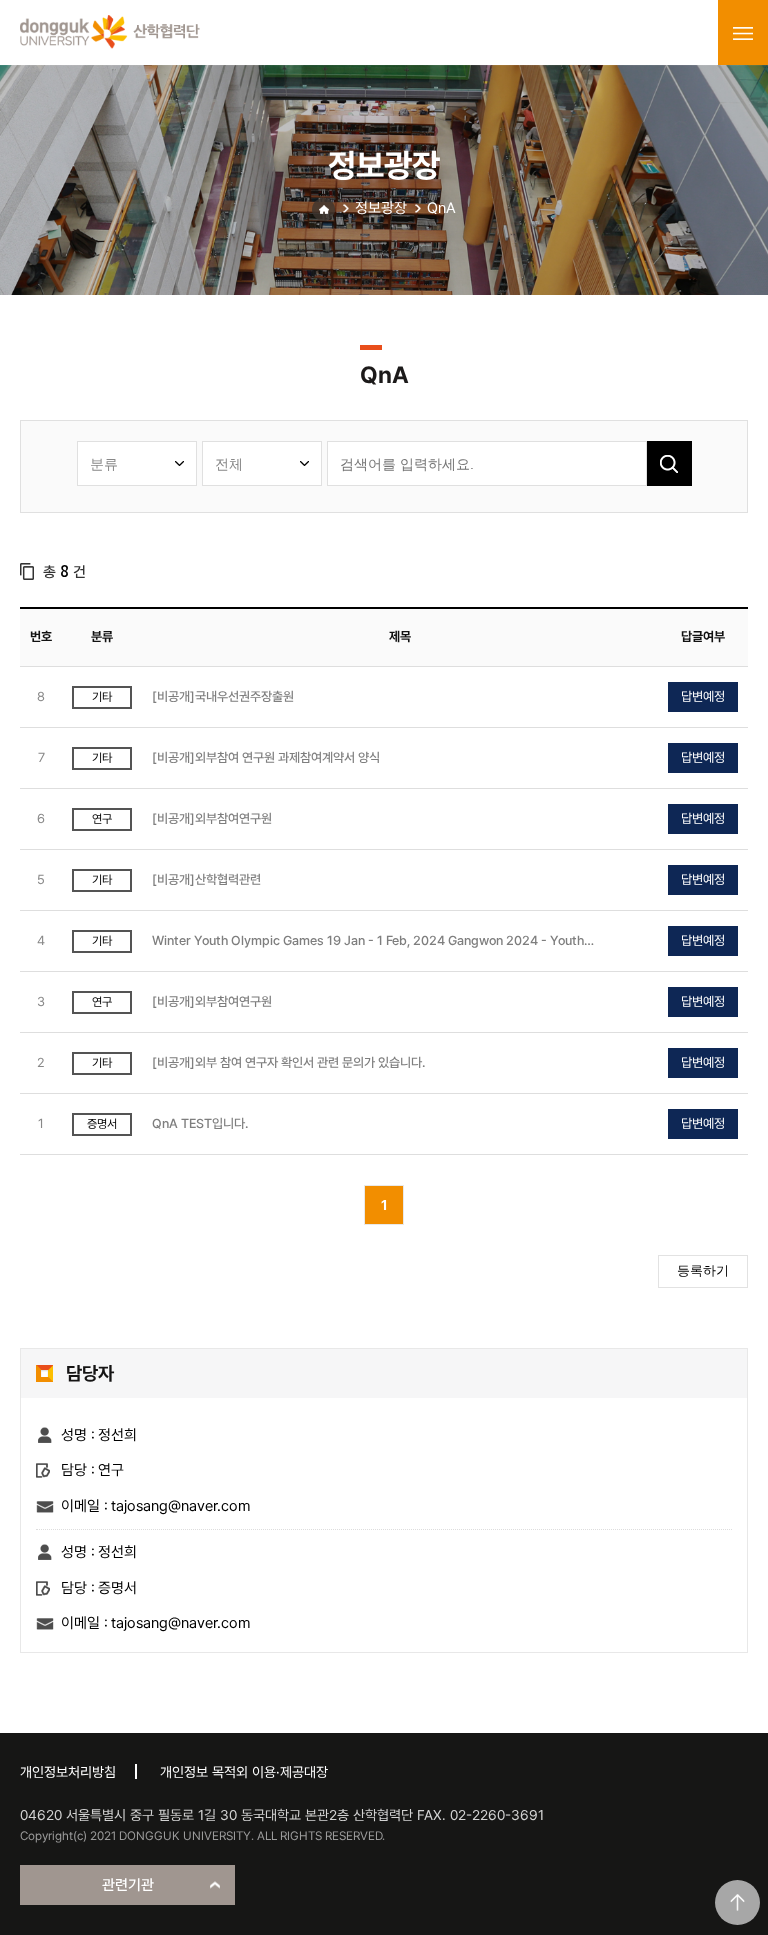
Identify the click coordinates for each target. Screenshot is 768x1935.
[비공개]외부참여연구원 (212, 818)
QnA (441, 208)
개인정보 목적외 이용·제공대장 (244, 1772)
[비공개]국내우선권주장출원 (223, 696)
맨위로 (737, 1902)
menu (743, 33)
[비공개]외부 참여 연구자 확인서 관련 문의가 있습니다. (288, 1062)
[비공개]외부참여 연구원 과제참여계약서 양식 (266, 757)
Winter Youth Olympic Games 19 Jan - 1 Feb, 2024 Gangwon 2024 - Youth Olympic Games (368, 941)
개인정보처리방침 (68, 1772)
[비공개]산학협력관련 (206, 879)
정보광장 (381, 208)
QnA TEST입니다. (200, 1123)
